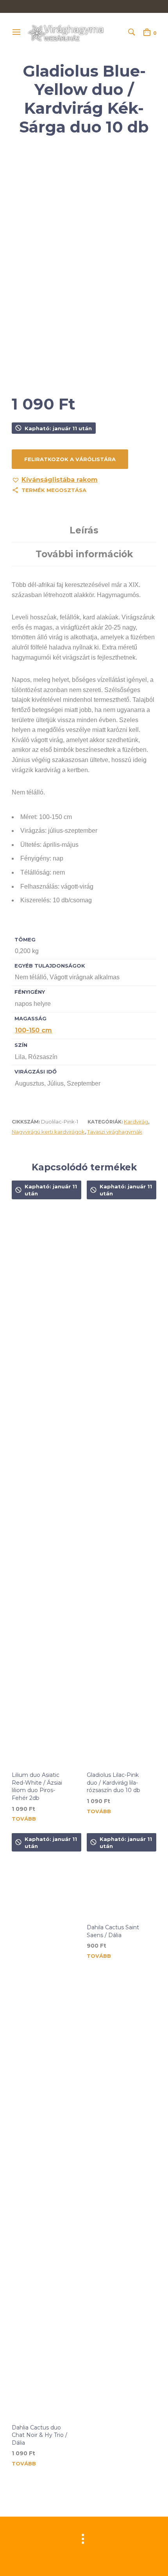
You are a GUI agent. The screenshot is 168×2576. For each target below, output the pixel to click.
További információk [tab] (84, 554)
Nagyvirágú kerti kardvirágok (48, 1132)
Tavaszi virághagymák (115, 1132)
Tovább (24, 1819)
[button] (55, 480)
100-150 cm (33, 1030)
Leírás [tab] (84, 530)
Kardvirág (136, 1122)
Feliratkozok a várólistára (70, 459)
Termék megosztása (54, 490)
